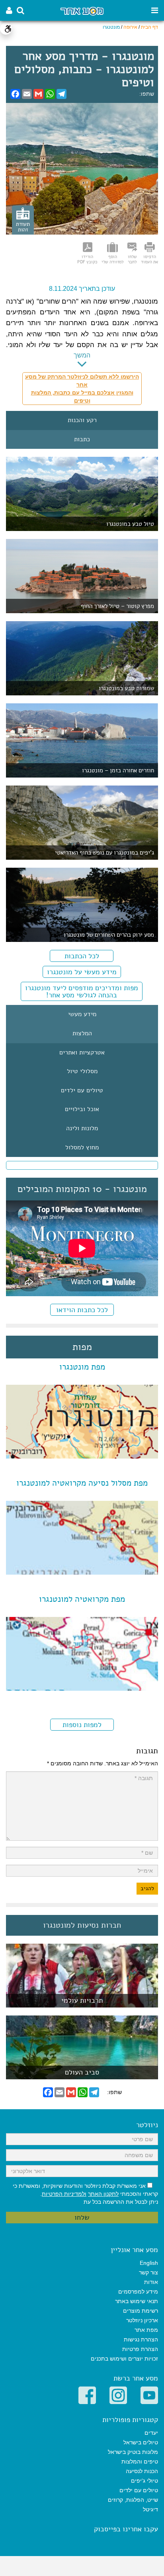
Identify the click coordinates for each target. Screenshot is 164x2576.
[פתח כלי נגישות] (6, 29)
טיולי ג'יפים (144, 2481)
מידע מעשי (82, 1015)
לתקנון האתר (103, 2194)
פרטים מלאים (82, 2003)
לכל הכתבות (82, 956)
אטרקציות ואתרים (82, 1053)
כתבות (82, 440)
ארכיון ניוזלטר (142, 2320)
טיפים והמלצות (140, 2462)
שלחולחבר (132, 259)
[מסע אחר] (82, 11)
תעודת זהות (23, 227)
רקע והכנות (82, 420)
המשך (82, 355)
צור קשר (148, 2272)
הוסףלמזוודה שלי (112, 259)
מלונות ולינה (82, 1129)
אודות (151, 2282)
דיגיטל (150, 2509)
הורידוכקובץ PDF (87, 259)
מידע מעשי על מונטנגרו (82, 972)
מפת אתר (146, 2330)
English (149, 2263)
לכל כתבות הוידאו (82, 1310)
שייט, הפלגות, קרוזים (133, 2500)
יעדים (151, 2433)
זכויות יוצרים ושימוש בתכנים (124, 2359)
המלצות (82, 1034)
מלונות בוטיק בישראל (133, 2452)
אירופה (130, 27)
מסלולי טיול (82, 1072)
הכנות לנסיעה (142, 2471)
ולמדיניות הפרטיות (64, 2194)
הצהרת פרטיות (140, 2349)
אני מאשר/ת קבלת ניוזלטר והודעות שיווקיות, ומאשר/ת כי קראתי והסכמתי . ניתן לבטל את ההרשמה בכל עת (85, 2194)
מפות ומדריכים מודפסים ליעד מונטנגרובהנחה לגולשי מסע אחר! (82, 991)
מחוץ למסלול (82, 1148)
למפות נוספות (82, 1725)
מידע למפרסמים (138, 2292)
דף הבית (149, 27)
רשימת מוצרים (141, 2311)
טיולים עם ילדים (82, 1091)
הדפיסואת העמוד (149, 259)
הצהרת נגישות (141, 2339)
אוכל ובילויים (82, 1109)
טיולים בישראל (141, 2442)
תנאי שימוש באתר (137, 2301)
